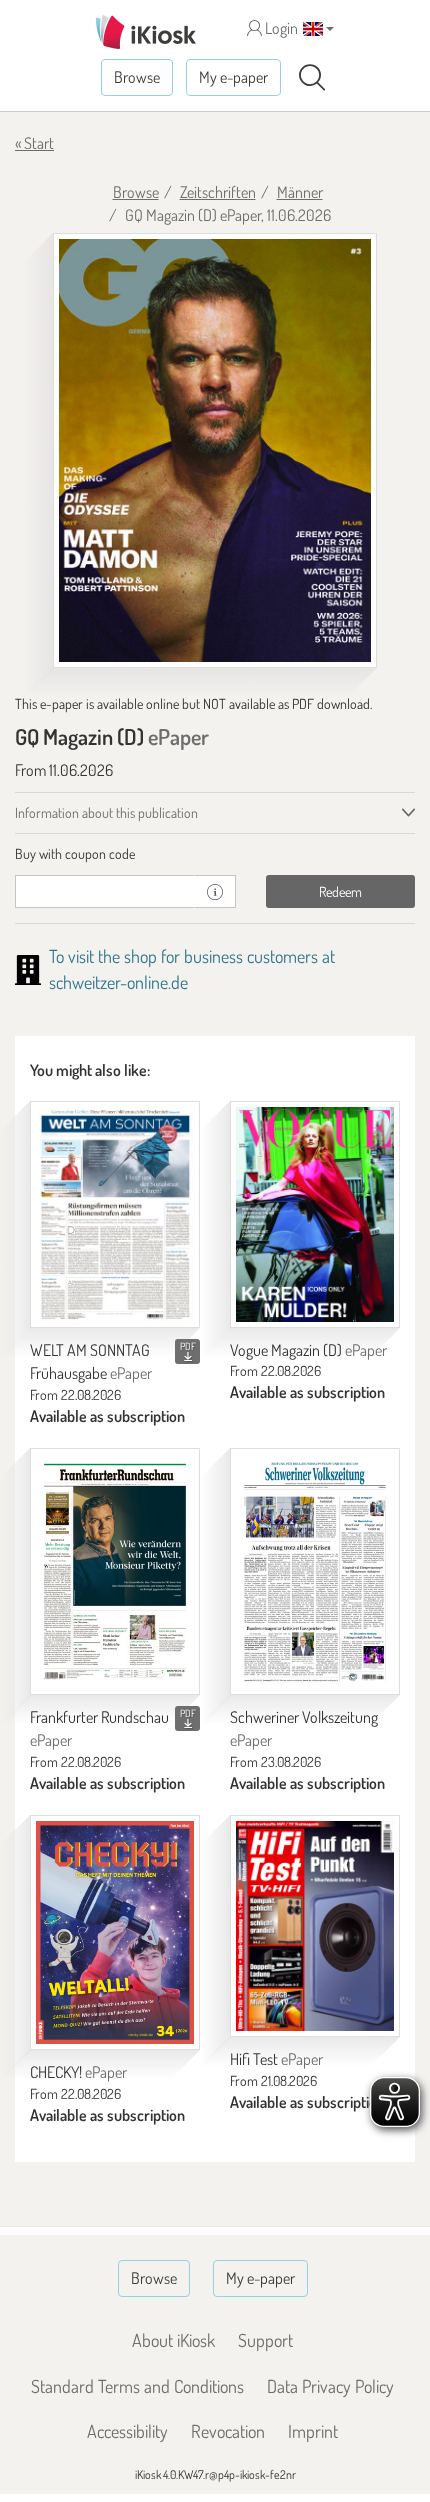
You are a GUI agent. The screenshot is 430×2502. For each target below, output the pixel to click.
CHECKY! (78, 2072)
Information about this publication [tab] (106, 812)
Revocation (228, 2431)
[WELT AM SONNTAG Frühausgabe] (115, 1214)
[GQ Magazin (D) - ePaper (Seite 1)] (215, 451)
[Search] (312, 78)
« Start (34, 143)
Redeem (340, 891)
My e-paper (233, 77)
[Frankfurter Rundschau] (115, 1572)
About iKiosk (173, 2340)
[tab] (215, 854)
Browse (137, 77)
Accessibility (127, 2431)
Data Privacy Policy (330, 2386)
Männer (300, 192)
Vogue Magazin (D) (308, 1350)
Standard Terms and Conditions (137, 2386)
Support (265, 2340)
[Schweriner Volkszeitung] (315, 1572)
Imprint (313, 2431)
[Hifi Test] (315, 1926)
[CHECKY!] (115, 1933)
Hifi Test (276, 2059)
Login (280, 28)
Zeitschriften (218, 192)
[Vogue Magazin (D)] (315, 1214)
